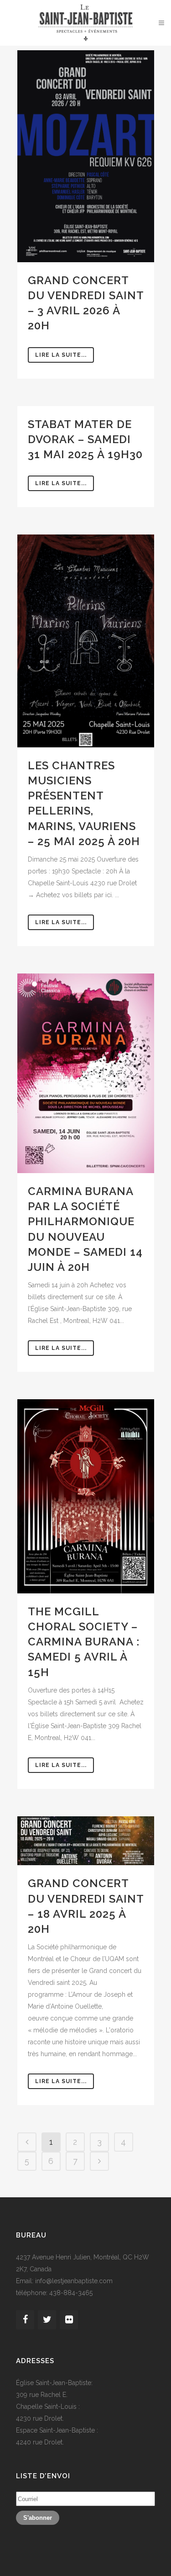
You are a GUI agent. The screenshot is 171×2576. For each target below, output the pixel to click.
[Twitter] (47, 2320)
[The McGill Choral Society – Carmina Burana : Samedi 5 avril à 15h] (86, 1496)
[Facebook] (25, 2320)
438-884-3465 (71, 2293)
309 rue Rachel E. (42, 2395)
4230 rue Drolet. (40, 2418)
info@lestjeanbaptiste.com (74, 2281)
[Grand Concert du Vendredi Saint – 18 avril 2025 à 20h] (86, 1841)
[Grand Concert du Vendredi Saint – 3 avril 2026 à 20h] (86, 156)
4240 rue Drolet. (40, 2442)
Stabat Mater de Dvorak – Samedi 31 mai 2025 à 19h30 (85, 439)
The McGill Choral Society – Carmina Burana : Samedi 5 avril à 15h (84, 1642)
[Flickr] (69, 2320)
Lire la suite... (61, 355)
